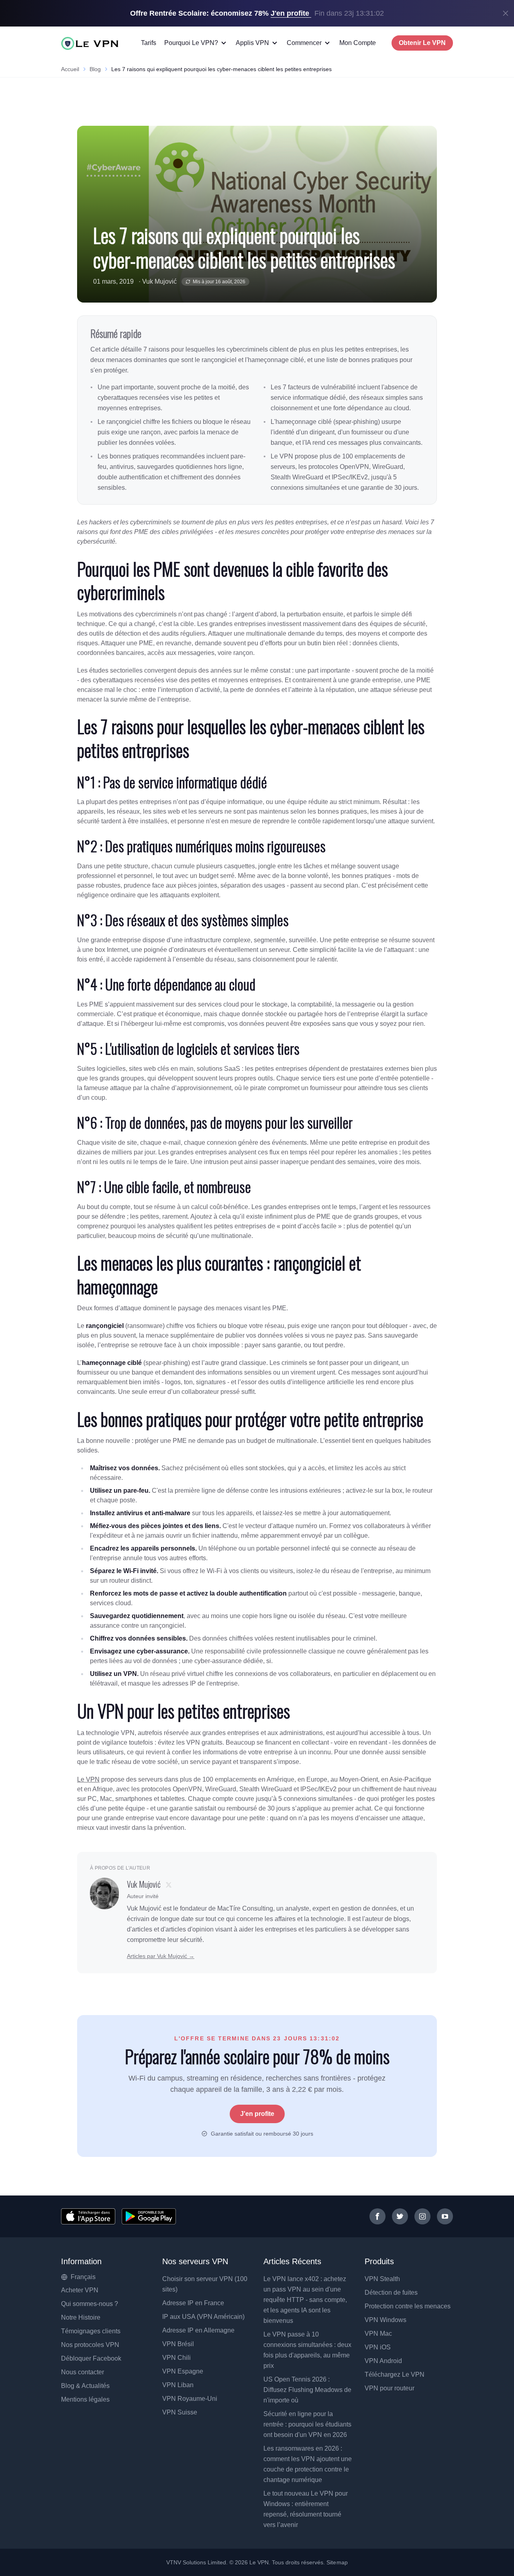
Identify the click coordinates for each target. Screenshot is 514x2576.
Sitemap (337, 2562)
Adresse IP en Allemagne (198, 2330)
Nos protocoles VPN (90, 2345)
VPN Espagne (183, 2371)
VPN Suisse (180, 2412)
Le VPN (88, 1779)
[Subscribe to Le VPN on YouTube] (445, 2216)
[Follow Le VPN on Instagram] (422, 2216)
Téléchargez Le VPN (395, 2374)
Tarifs (149, 43)
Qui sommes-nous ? (90, 2304)
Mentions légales (85, 2399)
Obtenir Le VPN (422, 43)
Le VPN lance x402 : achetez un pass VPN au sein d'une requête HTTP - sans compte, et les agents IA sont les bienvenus (305, 2300)
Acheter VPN (80, 2290)
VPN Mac (378, 2334)
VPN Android (383, 2361)
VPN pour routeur (390, 2388)
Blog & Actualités (85, 2386)
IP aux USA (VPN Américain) (203, 2317)
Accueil (70, 69)
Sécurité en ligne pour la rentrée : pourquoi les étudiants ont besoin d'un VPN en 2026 (307, 2424)
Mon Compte (358, 43)
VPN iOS (378, 2347)
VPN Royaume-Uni (190, 2399)
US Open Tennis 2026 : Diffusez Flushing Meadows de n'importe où (307, 2390)
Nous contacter (83, 2372)
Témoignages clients (91, 2331)
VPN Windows (385, 2320)
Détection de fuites (391, 2293)
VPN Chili (176, 2358)
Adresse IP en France (193, 2303)
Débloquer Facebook (91, 2358)
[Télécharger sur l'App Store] (88, 2216)
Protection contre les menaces (408, 2306)
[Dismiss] (506, 13)
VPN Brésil (178, 2344)
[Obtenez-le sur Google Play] (149, 2216)
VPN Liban (178, 2385)
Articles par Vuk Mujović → (161, 1956)
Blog (95, 69)
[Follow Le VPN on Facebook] (377, 2216)
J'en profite (257, 2114)
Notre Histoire (81, 2317)
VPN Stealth (382, 2279)
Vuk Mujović (159, 281)
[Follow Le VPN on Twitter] (400, 2216)
